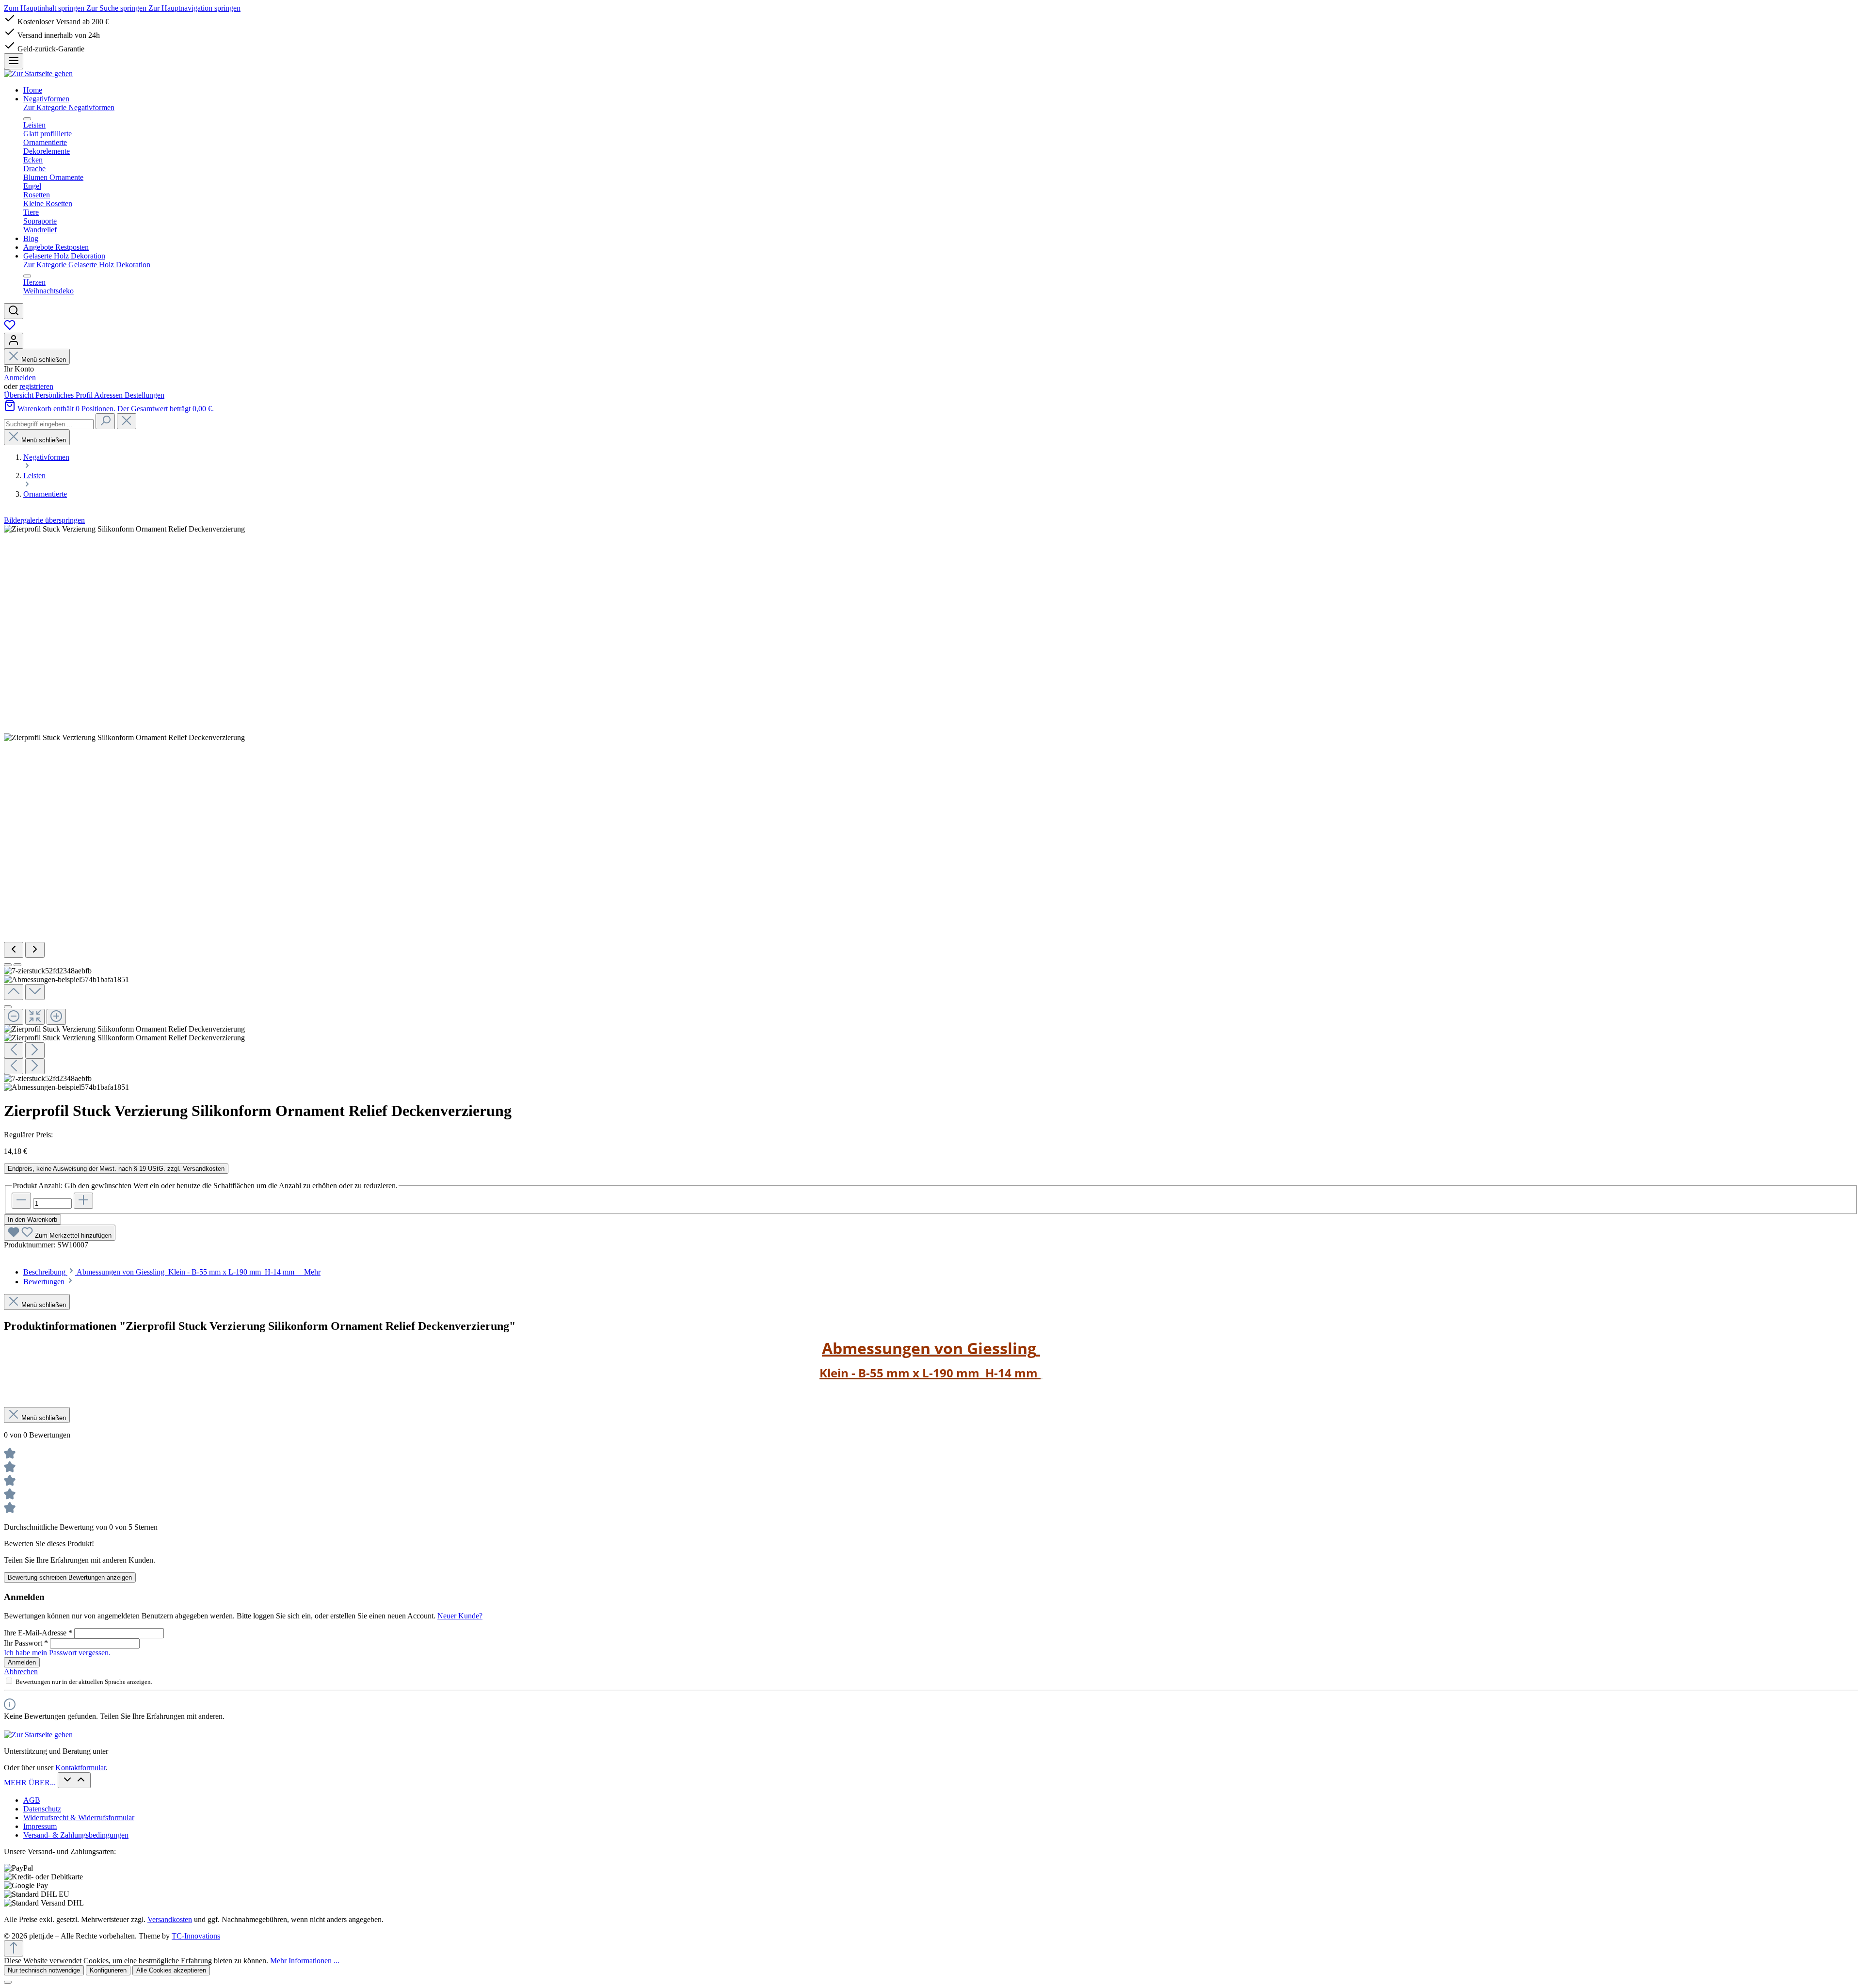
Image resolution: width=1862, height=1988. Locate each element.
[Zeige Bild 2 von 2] (17, 965)
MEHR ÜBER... (31, 1783)
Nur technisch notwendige (44, 1970)
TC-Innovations (196, 1936)
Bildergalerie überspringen (44, 520)
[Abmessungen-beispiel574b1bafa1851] (124, 738)
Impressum (40, 1826)
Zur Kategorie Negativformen (69, 107)
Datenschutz (42, 1809)
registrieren (36, 386)
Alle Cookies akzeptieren (171, 1970)
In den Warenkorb (32, 1220)
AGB (32, 1800)
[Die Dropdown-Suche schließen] (127, 421)
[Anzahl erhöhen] (83, 1201)
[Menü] (14, 61)
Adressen (109, 395)
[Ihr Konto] (14, 341)
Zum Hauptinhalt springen (45, 8)
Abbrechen (21, 1672)
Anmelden (20, 378)
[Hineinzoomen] (56, 1017)
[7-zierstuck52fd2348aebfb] (124, 529)
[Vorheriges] (14, 950)
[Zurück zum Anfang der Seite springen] (14, 1948)
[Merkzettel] (10, 328)
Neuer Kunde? (460, 1616)
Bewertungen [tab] (45, 1282)
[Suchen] (14, 311)
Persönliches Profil (65, 395)
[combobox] (49, 424)
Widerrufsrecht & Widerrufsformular (79, 1818)
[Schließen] (8, 1007)
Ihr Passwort (26, 1643)
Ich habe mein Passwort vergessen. (57, 1653)
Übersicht (20, 395)
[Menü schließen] (27, 119)
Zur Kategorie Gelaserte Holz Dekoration (87, 265)
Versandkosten (170, 1919)
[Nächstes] (35, 950)
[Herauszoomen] (14, 1017)
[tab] (172, 1272)
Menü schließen (44, 360)
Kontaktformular (80, 1768)
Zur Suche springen (117, 8)
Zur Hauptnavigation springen (194, 8)
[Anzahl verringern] (21, 1201)
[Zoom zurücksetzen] (35, 1017)
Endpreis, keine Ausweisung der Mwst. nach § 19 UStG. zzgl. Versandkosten (116, 1169)
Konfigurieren (108, 1970)
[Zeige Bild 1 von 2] (8, 965)
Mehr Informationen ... (305, 1961)
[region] (931, 808)
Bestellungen (144, 395)
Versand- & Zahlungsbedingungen (76, 1835)
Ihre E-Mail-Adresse (38, 1633)
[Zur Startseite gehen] (38, 73)
